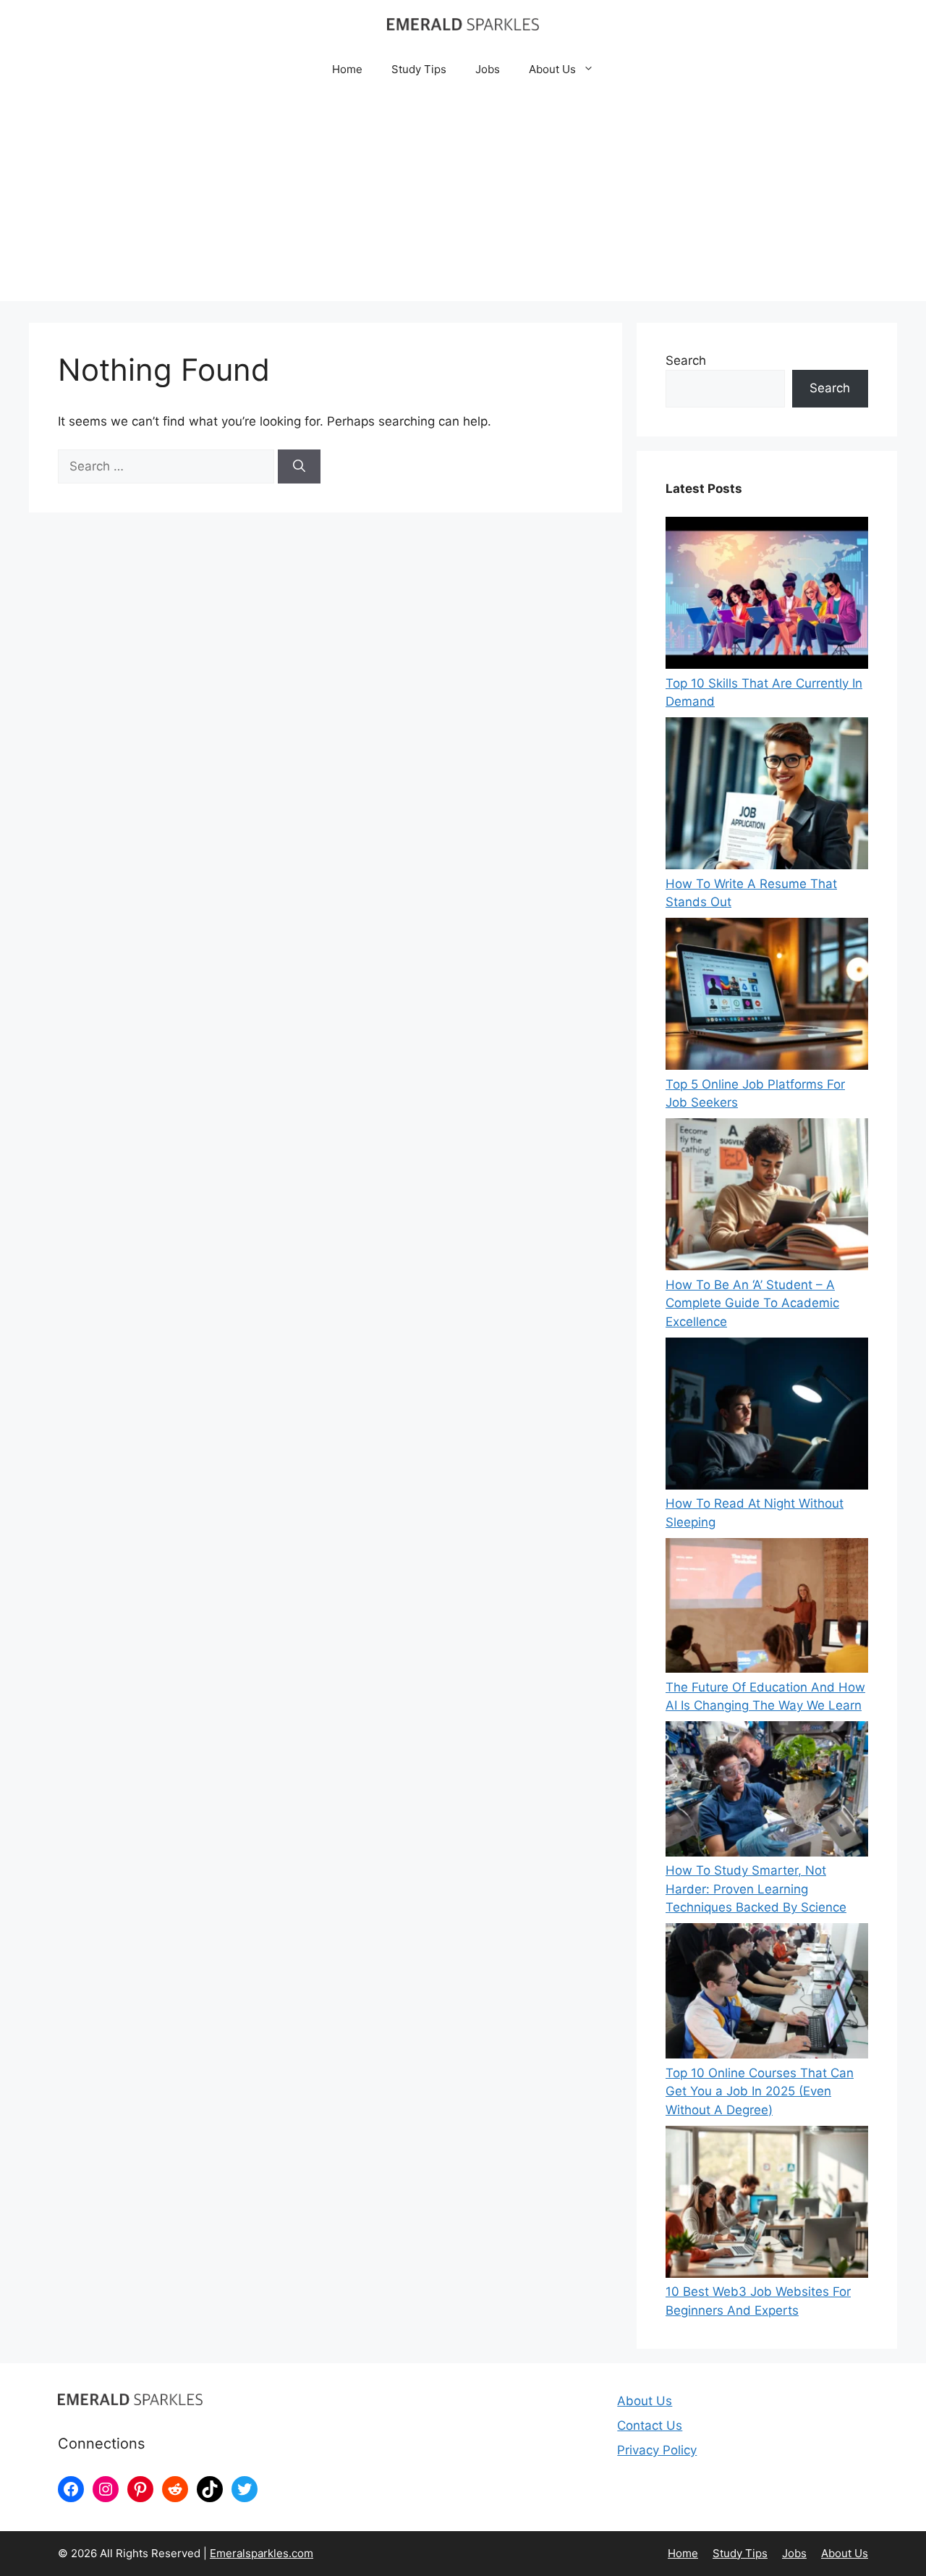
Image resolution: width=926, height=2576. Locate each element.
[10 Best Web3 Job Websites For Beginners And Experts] (767, 2205)
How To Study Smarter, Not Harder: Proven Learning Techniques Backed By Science (756, 1889)
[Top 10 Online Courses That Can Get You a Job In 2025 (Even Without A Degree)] (767, 1993)
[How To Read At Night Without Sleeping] (767, 1416)
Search (686, 360)
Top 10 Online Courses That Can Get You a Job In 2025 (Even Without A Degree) (760, 2091)
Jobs (488, 69)
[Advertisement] (463, 200)
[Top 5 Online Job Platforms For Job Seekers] (767, 997)
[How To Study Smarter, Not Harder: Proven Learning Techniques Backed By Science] (767, 1791)
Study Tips (419, 69)
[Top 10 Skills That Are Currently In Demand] (767, 596)
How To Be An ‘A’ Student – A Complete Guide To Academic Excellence (752, 1303)
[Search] (299, 467)
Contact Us (650, 2425)
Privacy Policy (657, 2450)
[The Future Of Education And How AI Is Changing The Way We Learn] (767, 1608)
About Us (552, 69)
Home (347, 69)
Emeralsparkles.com (262, 2553)
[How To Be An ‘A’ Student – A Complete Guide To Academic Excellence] (767, 1197)
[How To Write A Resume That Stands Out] (767, 796)
